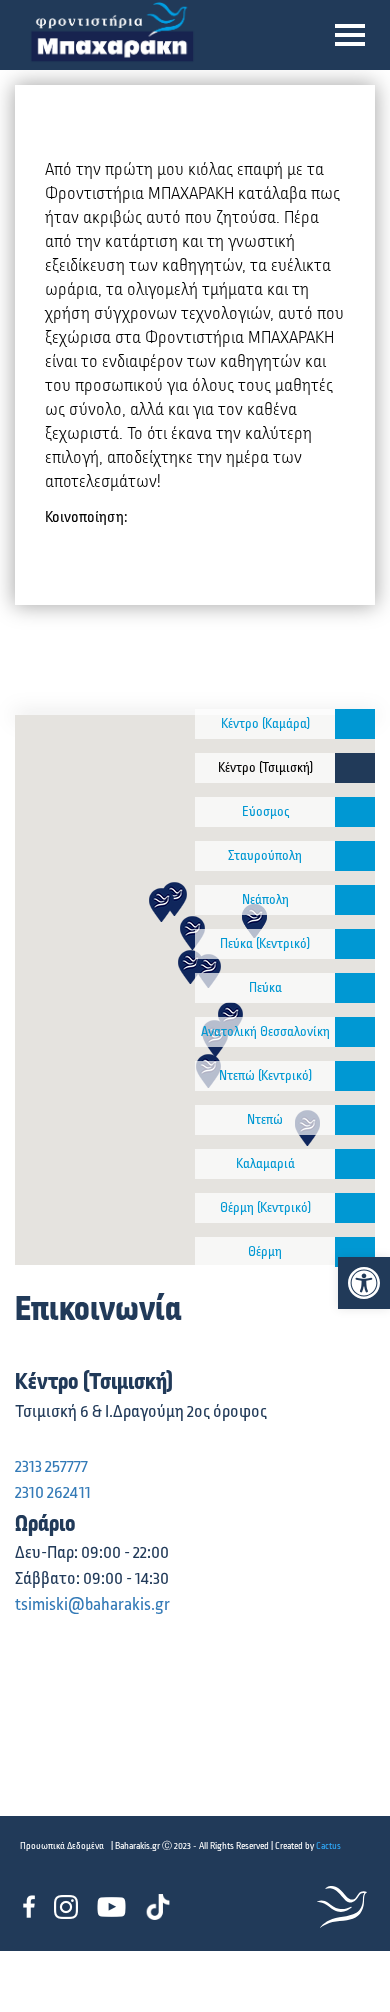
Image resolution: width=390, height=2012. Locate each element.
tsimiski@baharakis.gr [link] (92, 1605)
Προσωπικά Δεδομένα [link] (62, 1846)
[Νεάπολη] (355, 900)
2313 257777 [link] (51, 1467)
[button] (350, 35)
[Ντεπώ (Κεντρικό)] (355, 1076)
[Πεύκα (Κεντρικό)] (355, 944)
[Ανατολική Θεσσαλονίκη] (355, 1032)
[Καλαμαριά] (355, 1164)
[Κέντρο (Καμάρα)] (355, 724)
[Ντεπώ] (355, 1120)
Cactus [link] (328, 1846)
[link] (364, 1283)
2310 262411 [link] (53, 1493)
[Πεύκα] (355, 988)
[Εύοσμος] (355, 812)
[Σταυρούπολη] (355, 856)
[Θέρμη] (355, 1252)
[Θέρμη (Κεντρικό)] (355, 1208)
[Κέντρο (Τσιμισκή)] (355, 768)
